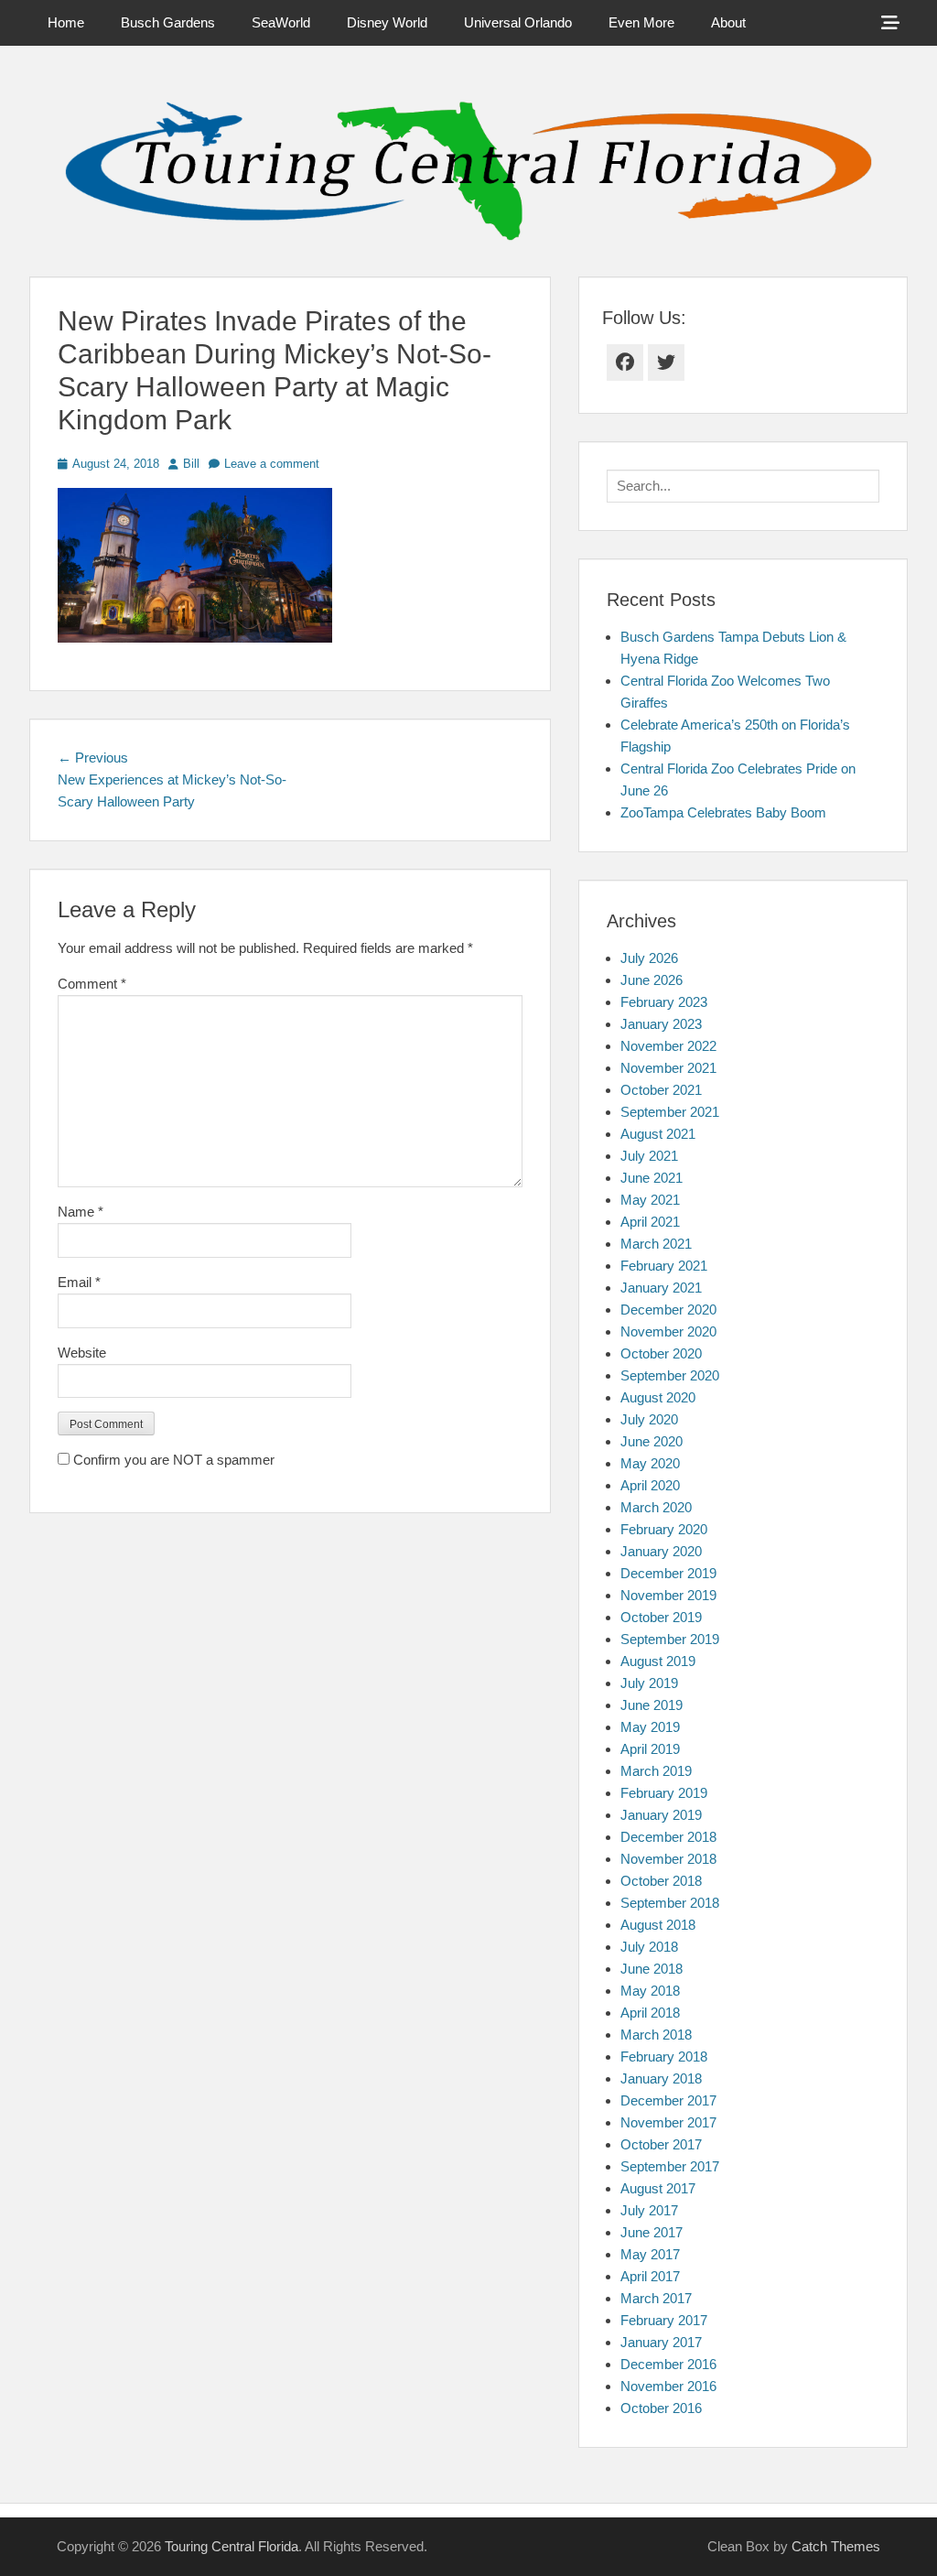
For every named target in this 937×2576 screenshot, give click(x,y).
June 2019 (652, 1705)
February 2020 (664, 1529)
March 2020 (656, 1507)
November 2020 (668, 1331)
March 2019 (656, 1771)
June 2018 (652, 1969)
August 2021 (658, 1134)
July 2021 (649, 1156)
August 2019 (658, 1661)
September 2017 (670, 2166)
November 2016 (668, 2386)
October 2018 (661, 1881)
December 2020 (668, 1310)
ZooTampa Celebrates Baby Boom (723, 812)
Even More (641, 22)
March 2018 (656, 2035)
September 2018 (670, 1903)
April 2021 (650, 1222)
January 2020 (661, 1551)
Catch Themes (836, 2546)
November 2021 (668, 1068)
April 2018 (650, 2013)
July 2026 (649, 958)
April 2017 (650, 2276)
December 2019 (668, 1573)
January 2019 (661, 1815)
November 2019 (668, 1595)
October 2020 (661, 1353)
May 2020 (650, 1463)
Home (66, 22)
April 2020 (650, 1485)
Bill (191, 464)
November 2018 (668, 1859)
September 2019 (670, 1639)
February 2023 (664, 1002)
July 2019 (649, 1683)
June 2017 (652, 2232)
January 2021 (661, 1288)
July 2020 (649, 1419)
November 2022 (668, 1046)
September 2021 (670, 1112)
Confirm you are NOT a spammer (172, 1460)
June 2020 (652, 1441)
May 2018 (650, 1991)
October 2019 (661, 1617)
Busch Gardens (168, 22)
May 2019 (650, 1727)
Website (82, 1353)
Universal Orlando (518, 22)
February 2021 (664, 1266)
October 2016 (661, 2408)
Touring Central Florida (232, 2546)
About (728, 22)
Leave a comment (272, 464)
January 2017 (661, 2342)
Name (81, 1212)
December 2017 (668, 2100)
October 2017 (661, 2144)
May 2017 (650, 2254)
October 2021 (661, 1090)
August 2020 (658, 1397)
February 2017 (664, 2320)
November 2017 (668, 2122)
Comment (92, 984)
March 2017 (656, 2298)
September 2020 (670, 1375)
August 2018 (658, 1925)
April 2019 (650, 1749)
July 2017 (649, 2210)
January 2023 (661, 1024)
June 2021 (652, 1178)
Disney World (387, 22)
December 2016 (668, 2364)
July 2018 (649, 1947)
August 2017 (658, 2188)
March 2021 (656, 1244)
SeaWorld (281, 22)
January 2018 (661, 2078)
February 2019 (664, 1793)
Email (79, 1282)
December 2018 (668, 1837)
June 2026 (652, 980)
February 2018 (664, 2056)
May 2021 (650, 1200)
